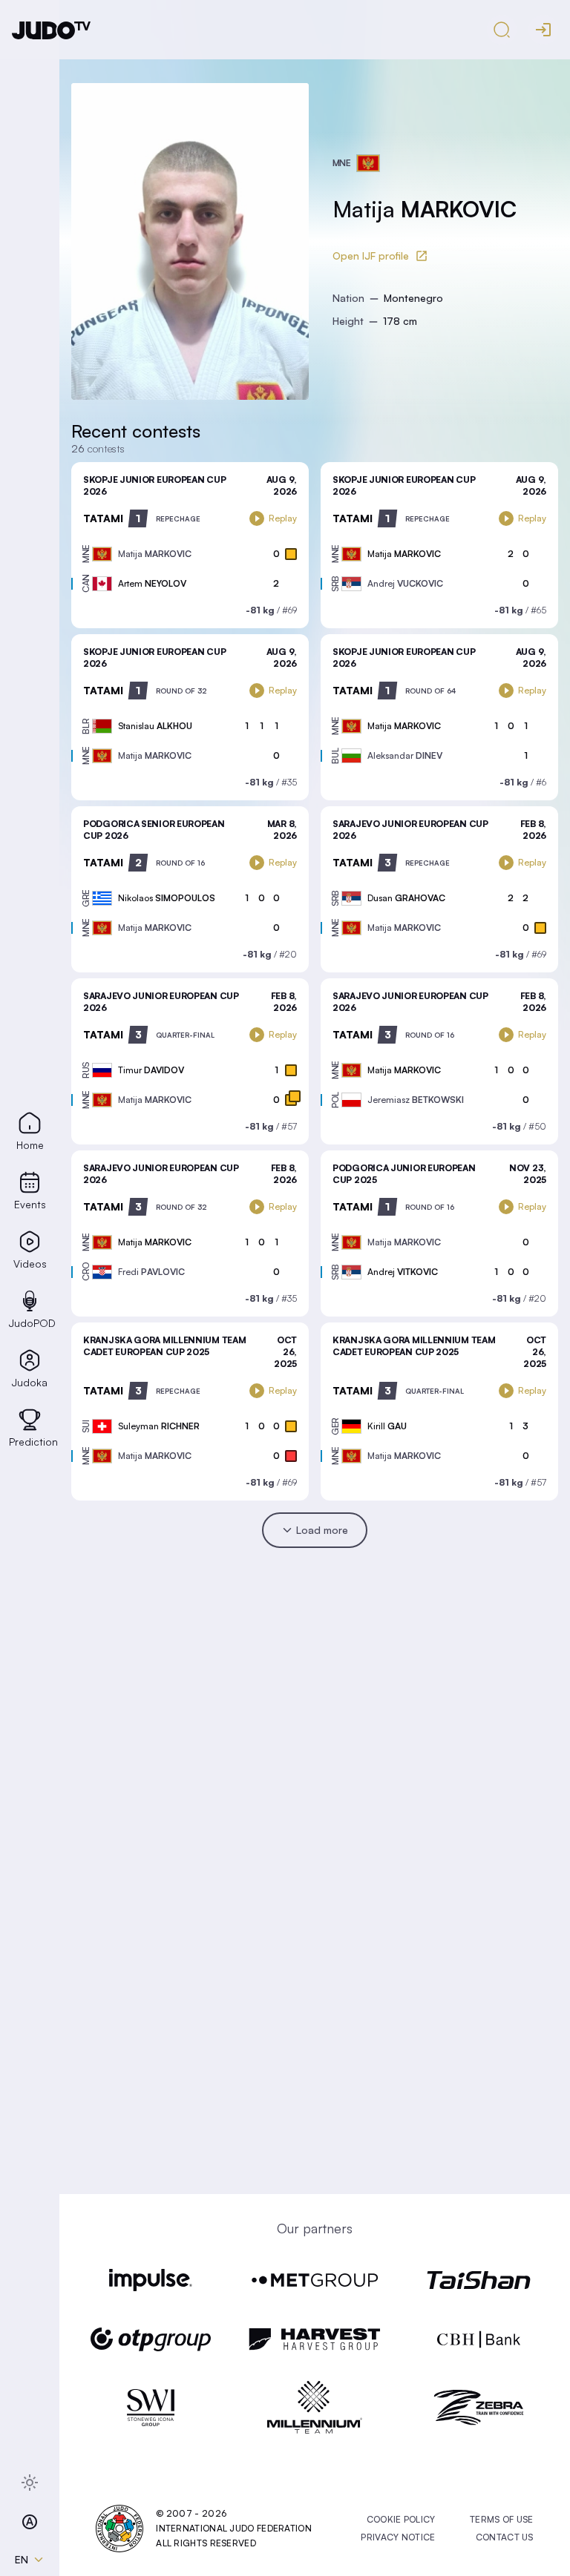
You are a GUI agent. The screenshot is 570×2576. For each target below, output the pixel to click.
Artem (152, 583)
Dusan (406, 898)
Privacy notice (398, 2537)
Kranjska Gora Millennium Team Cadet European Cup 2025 (164, 1346)
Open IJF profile (371, 256)
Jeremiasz (416, 1100)
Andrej (405, 583)
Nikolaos (167, 898)
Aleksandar (405, 755)
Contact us (505, 2537)
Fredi (151, 1272)
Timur (151, 1070)
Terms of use (502, 2519)
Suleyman (159, 1426)
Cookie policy (401, 2519)
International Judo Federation (234, 2528)
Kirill (387, 1426)
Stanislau (155, 726)
